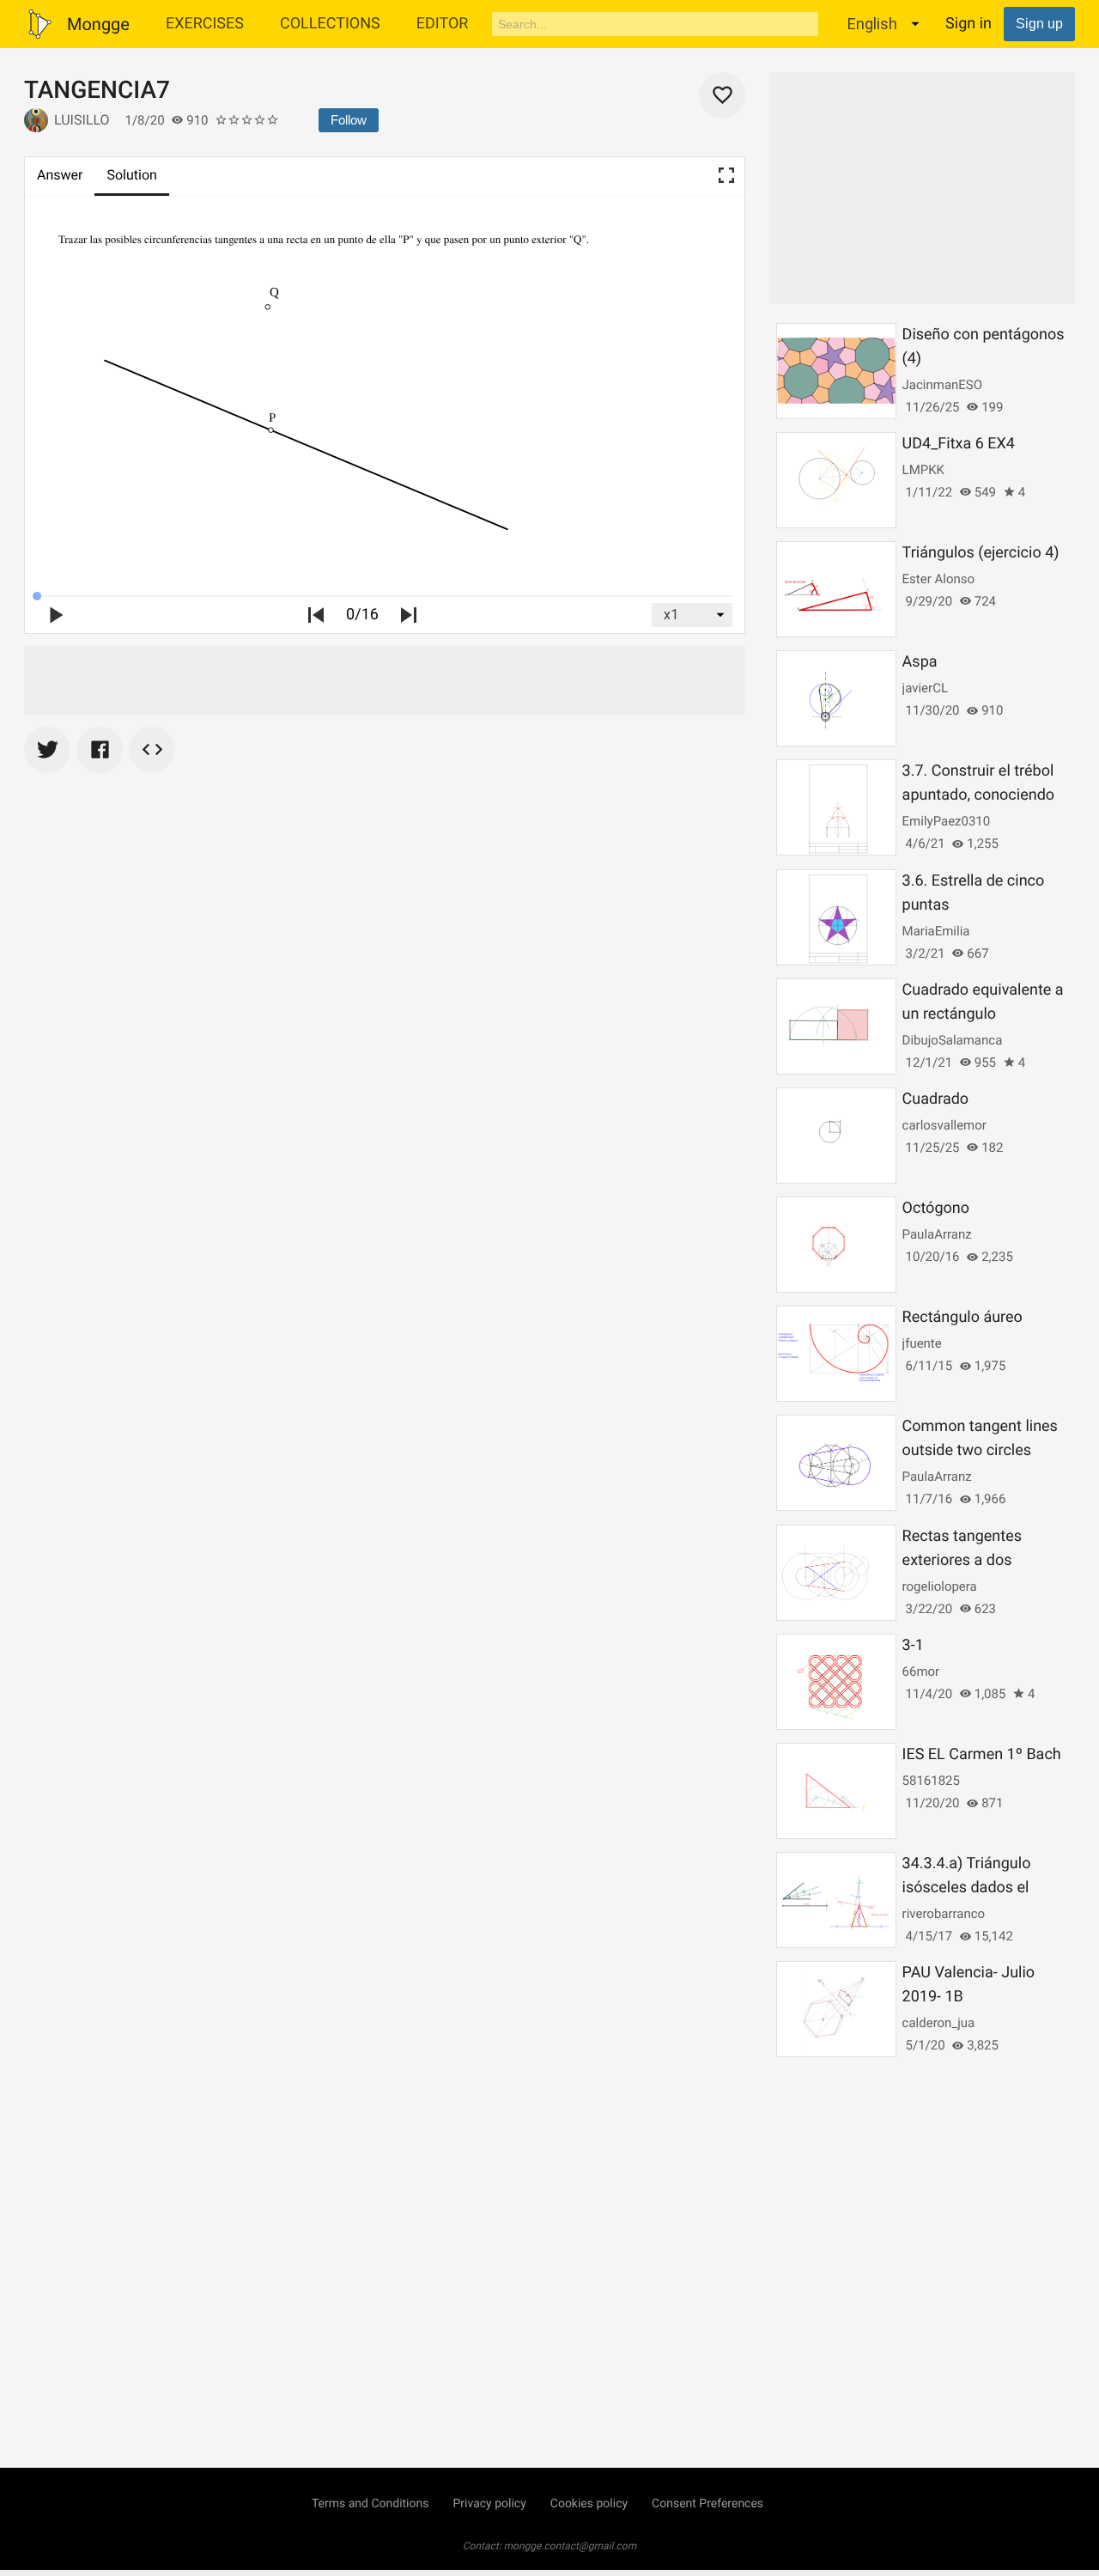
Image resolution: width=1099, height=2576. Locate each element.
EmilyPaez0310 (947, 821)
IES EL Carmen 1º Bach (982, 1754)
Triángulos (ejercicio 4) (981, 553)
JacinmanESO (942, 385)
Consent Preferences (707, 2504)
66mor (921, 1672)
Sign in (968, 24)
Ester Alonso (938, 579)
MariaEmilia (936, 931)
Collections (330, 24)
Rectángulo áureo (962, 1317)
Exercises (205, 24)
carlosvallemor (944, 1125)
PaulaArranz (937, 1234)
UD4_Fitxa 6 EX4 (959, 444)
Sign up (1039, 24)
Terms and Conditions (370, 2504)
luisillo (82, 120)
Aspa (920, 662)
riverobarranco (944, 1914)
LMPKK (923, 470)
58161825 (931, 1781)
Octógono (936, 1208)
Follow (349, 120)
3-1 (913, 1645)
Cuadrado (936, 1099)
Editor (443, 24)
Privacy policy (489, 2504)
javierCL (925, 688)
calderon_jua (939, 2023)
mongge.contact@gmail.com (571, 2546)
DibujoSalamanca (953, 1040)
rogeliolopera (940, 1586)
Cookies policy (589, 2504)
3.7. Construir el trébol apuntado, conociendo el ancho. (978, 795)
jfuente (922, 1343)
